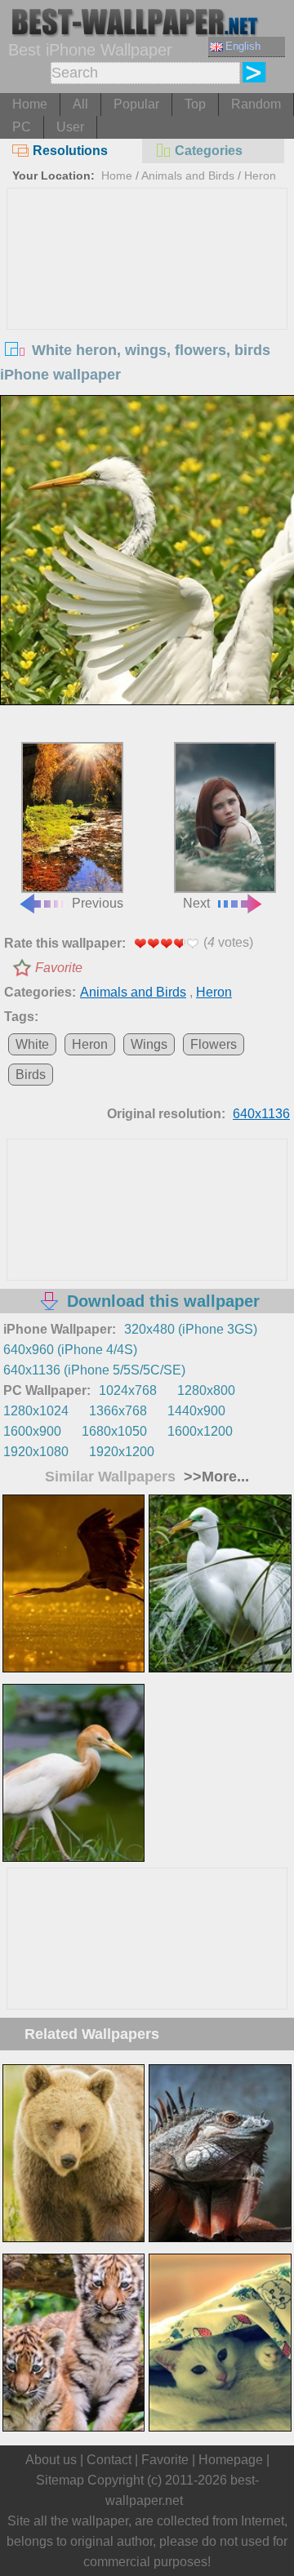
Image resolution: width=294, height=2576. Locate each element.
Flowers (214, 1044)
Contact (109, 2460)
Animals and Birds (188, 175)
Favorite (59, 968)
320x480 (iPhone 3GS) (191, 1329)
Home (30, 104)
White (32, 1044)
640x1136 (261, 1114)
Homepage (231, 2460)
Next (196, 903)
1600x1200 (200, 1431)
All (80, 104)
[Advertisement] (147, 311)
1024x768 (128, 1390)
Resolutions (70, 151)
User (70, 127)
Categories (209, 151)
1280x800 (206, 1390)
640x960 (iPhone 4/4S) (70, 1350)
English (243, 46)
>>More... (214, 1477)
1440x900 (196, 1411)
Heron (260, 175)
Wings (149, 1044)
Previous (98, 903)
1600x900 (32, 1431)
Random (256, 104)
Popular (136, 104)
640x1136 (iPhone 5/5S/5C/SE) (94, 1370)
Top (195, 104)
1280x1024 (36, 1411)
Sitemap (60, 2480)
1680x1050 (114, 1431)
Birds (31, 1075)
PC (22, 127)
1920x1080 (36, 1452)
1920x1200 (122, 1452)
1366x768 (118, 1411)
